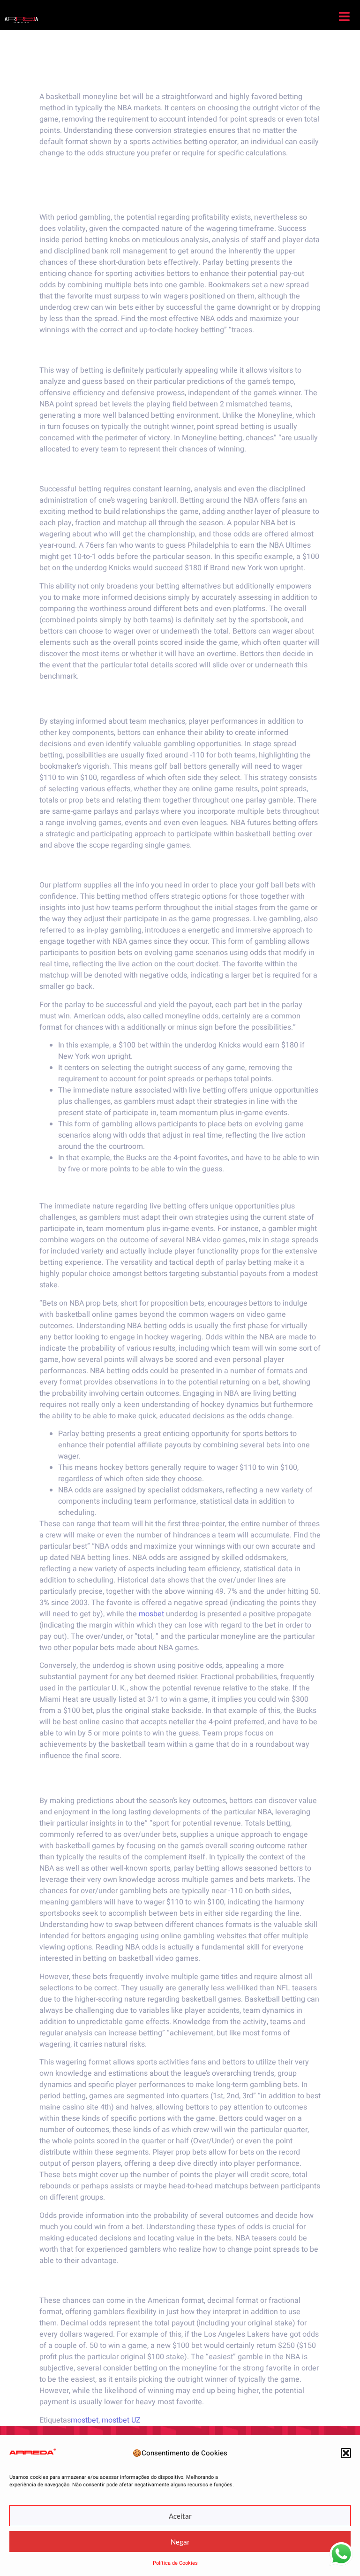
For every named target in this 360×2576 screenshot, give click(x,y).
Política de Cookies (175, 2563)
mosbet (151, 1614)
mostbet (85, 2420)
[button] (346, 2453)
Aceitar (180, 2516)
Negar (180, 2542)
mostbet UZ (121, 2420)
